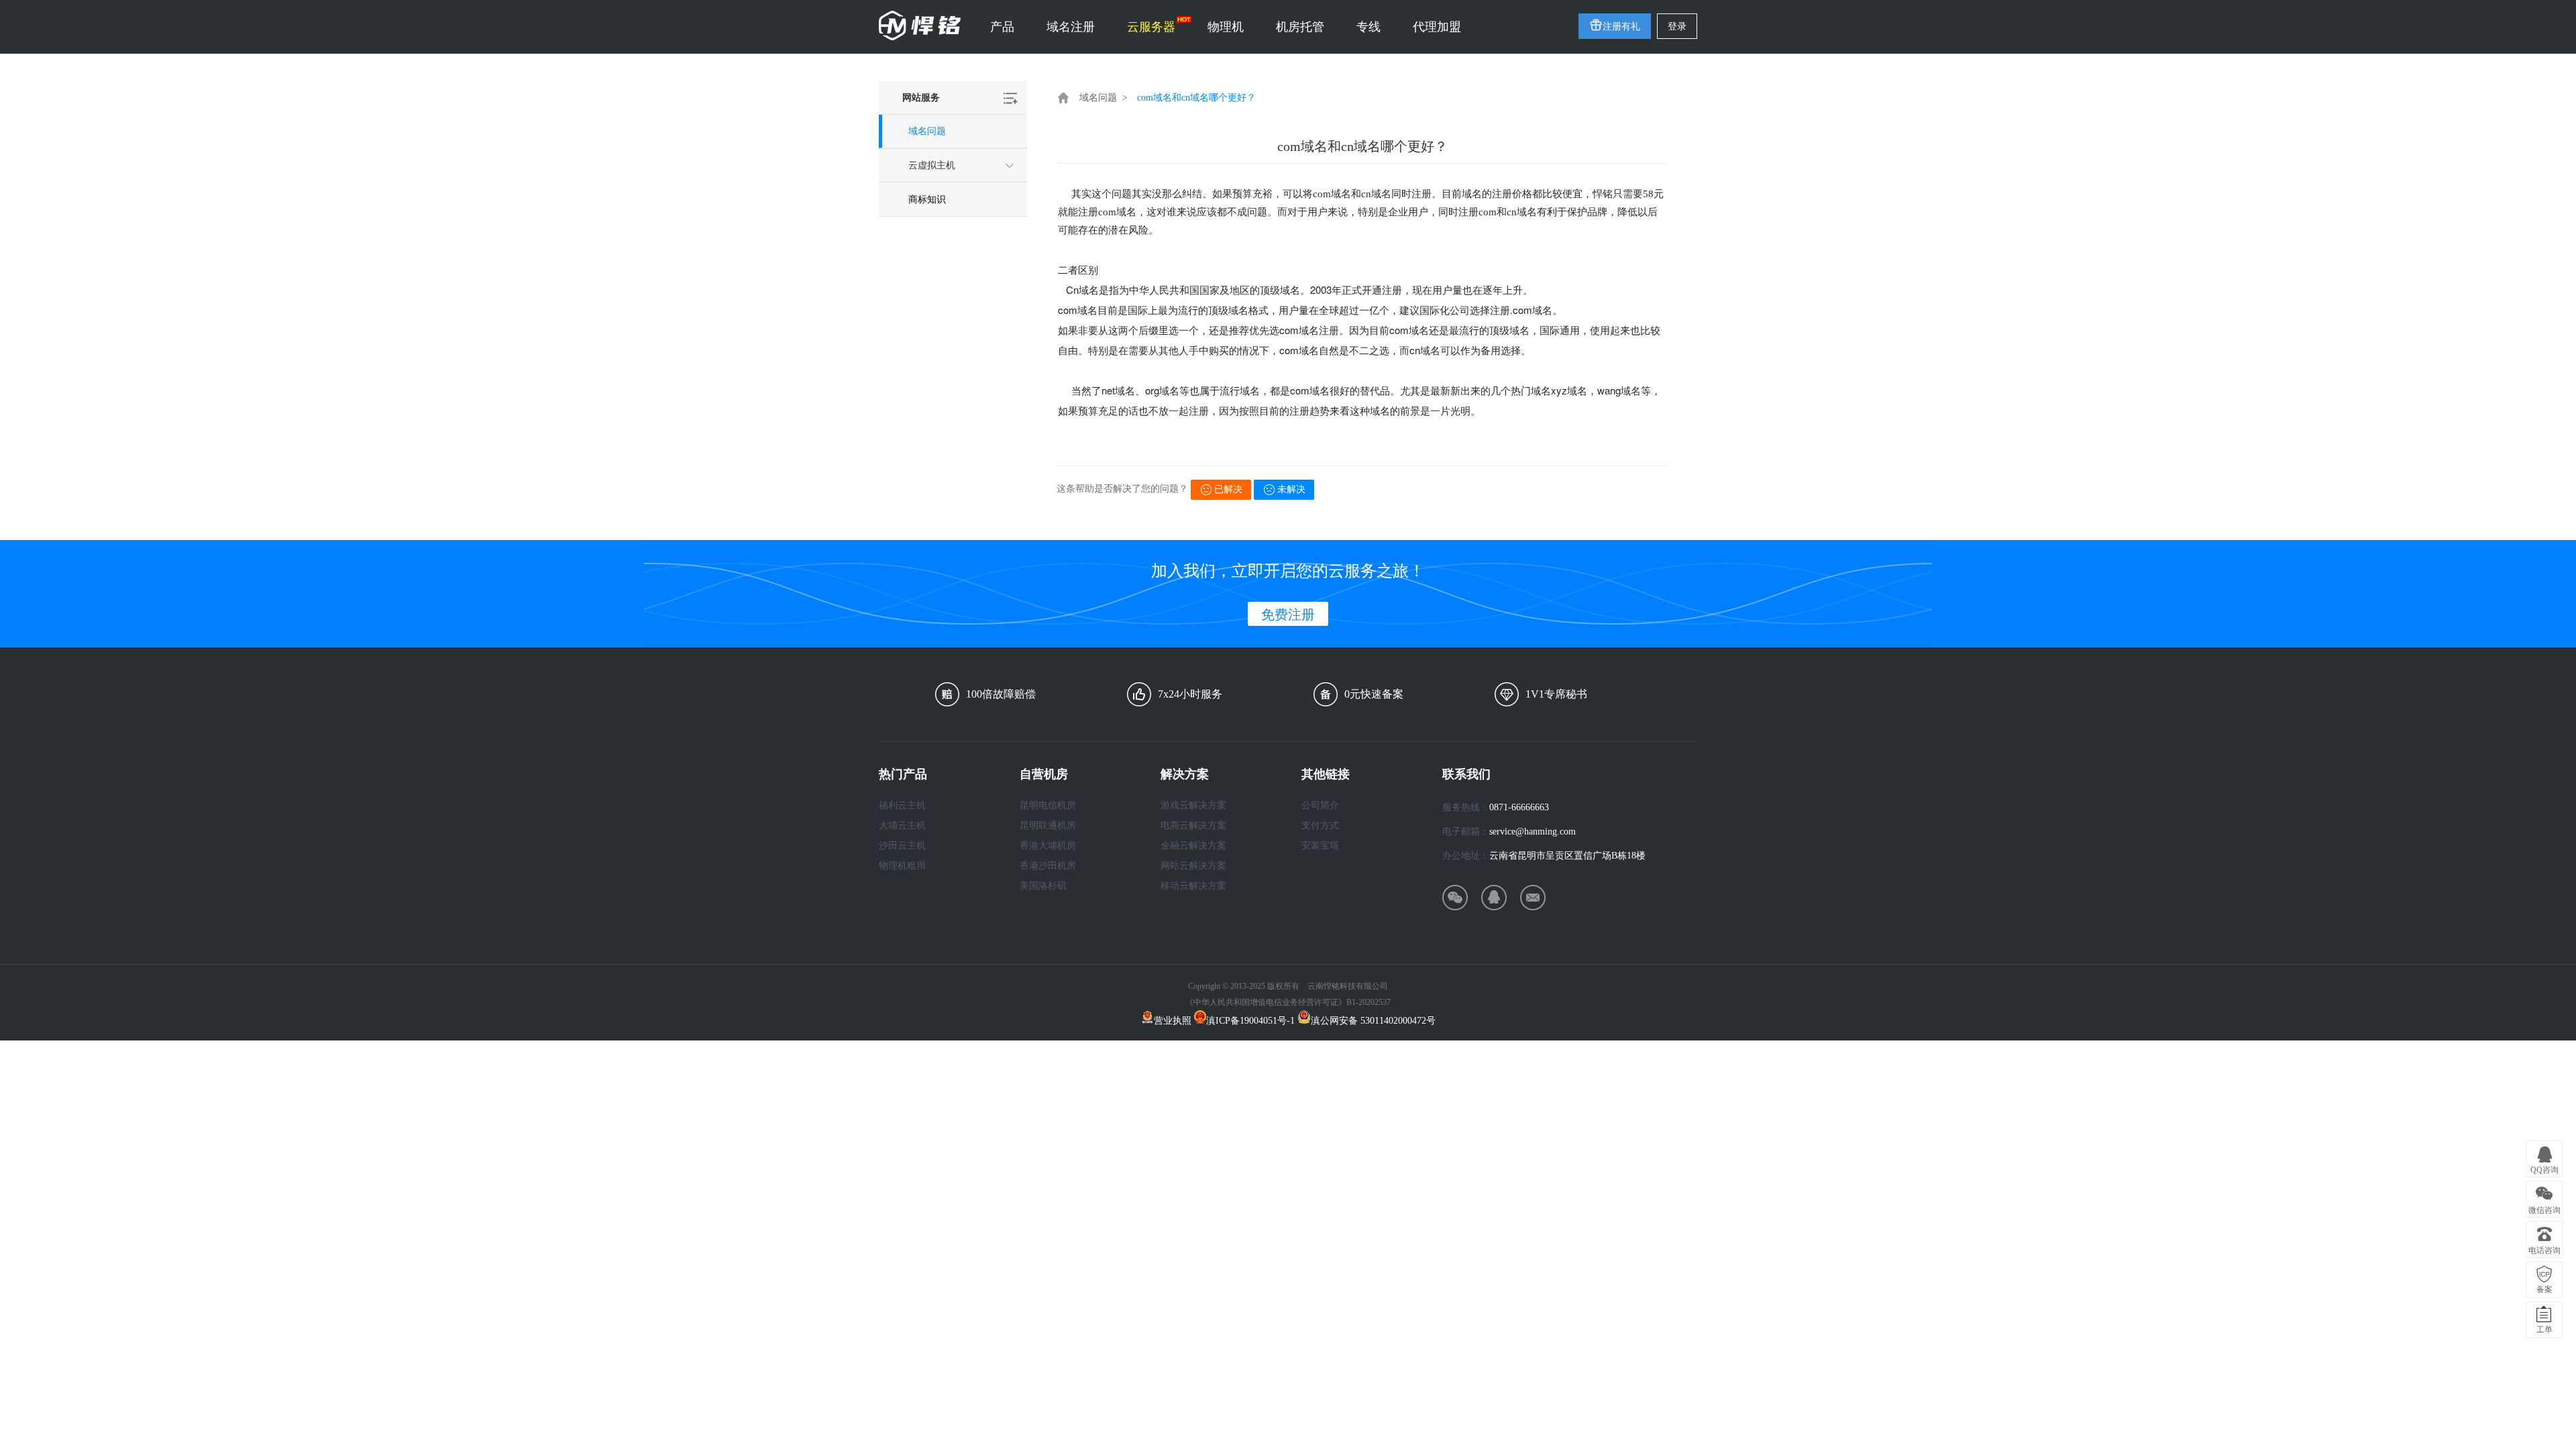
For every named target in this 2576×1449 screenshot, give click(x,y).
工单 (2544, 1330)
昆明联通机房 (1048, 825)
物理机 (1226, 27)
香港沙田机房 (1048, 866)
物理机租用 (902, 866)
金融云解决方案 (1193, 846)
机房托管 (1300, 27)
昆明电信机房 (1048, 805)
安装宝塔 (1320, 846)
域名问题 (927, 131)
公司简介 (1320, 805)
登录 (1677, 26)
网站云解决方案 (1193, 866)
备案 (2544, 1289)
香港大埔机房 (1048, 846)
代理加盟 (1437, 27)
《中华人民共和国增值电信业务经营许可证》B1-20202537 (1288, 1002)
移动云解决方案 (1193, 886)
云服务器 (1151, 27)
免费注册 (1288, 614)
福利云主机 (902, 805)
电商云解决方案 (1193, 825)
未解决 (1291, 489)
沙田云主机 (902, 846)
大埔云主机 (902, 825)
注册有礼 (1621, 26)
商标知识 (927, 200)
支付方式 (1320, 825)
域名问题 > (1104, 98)
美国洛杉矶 (1043, 886)
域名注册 (1071, 27)
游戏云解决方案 (1193, 805)
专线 (1368, 27)
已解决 (1228, 489)
